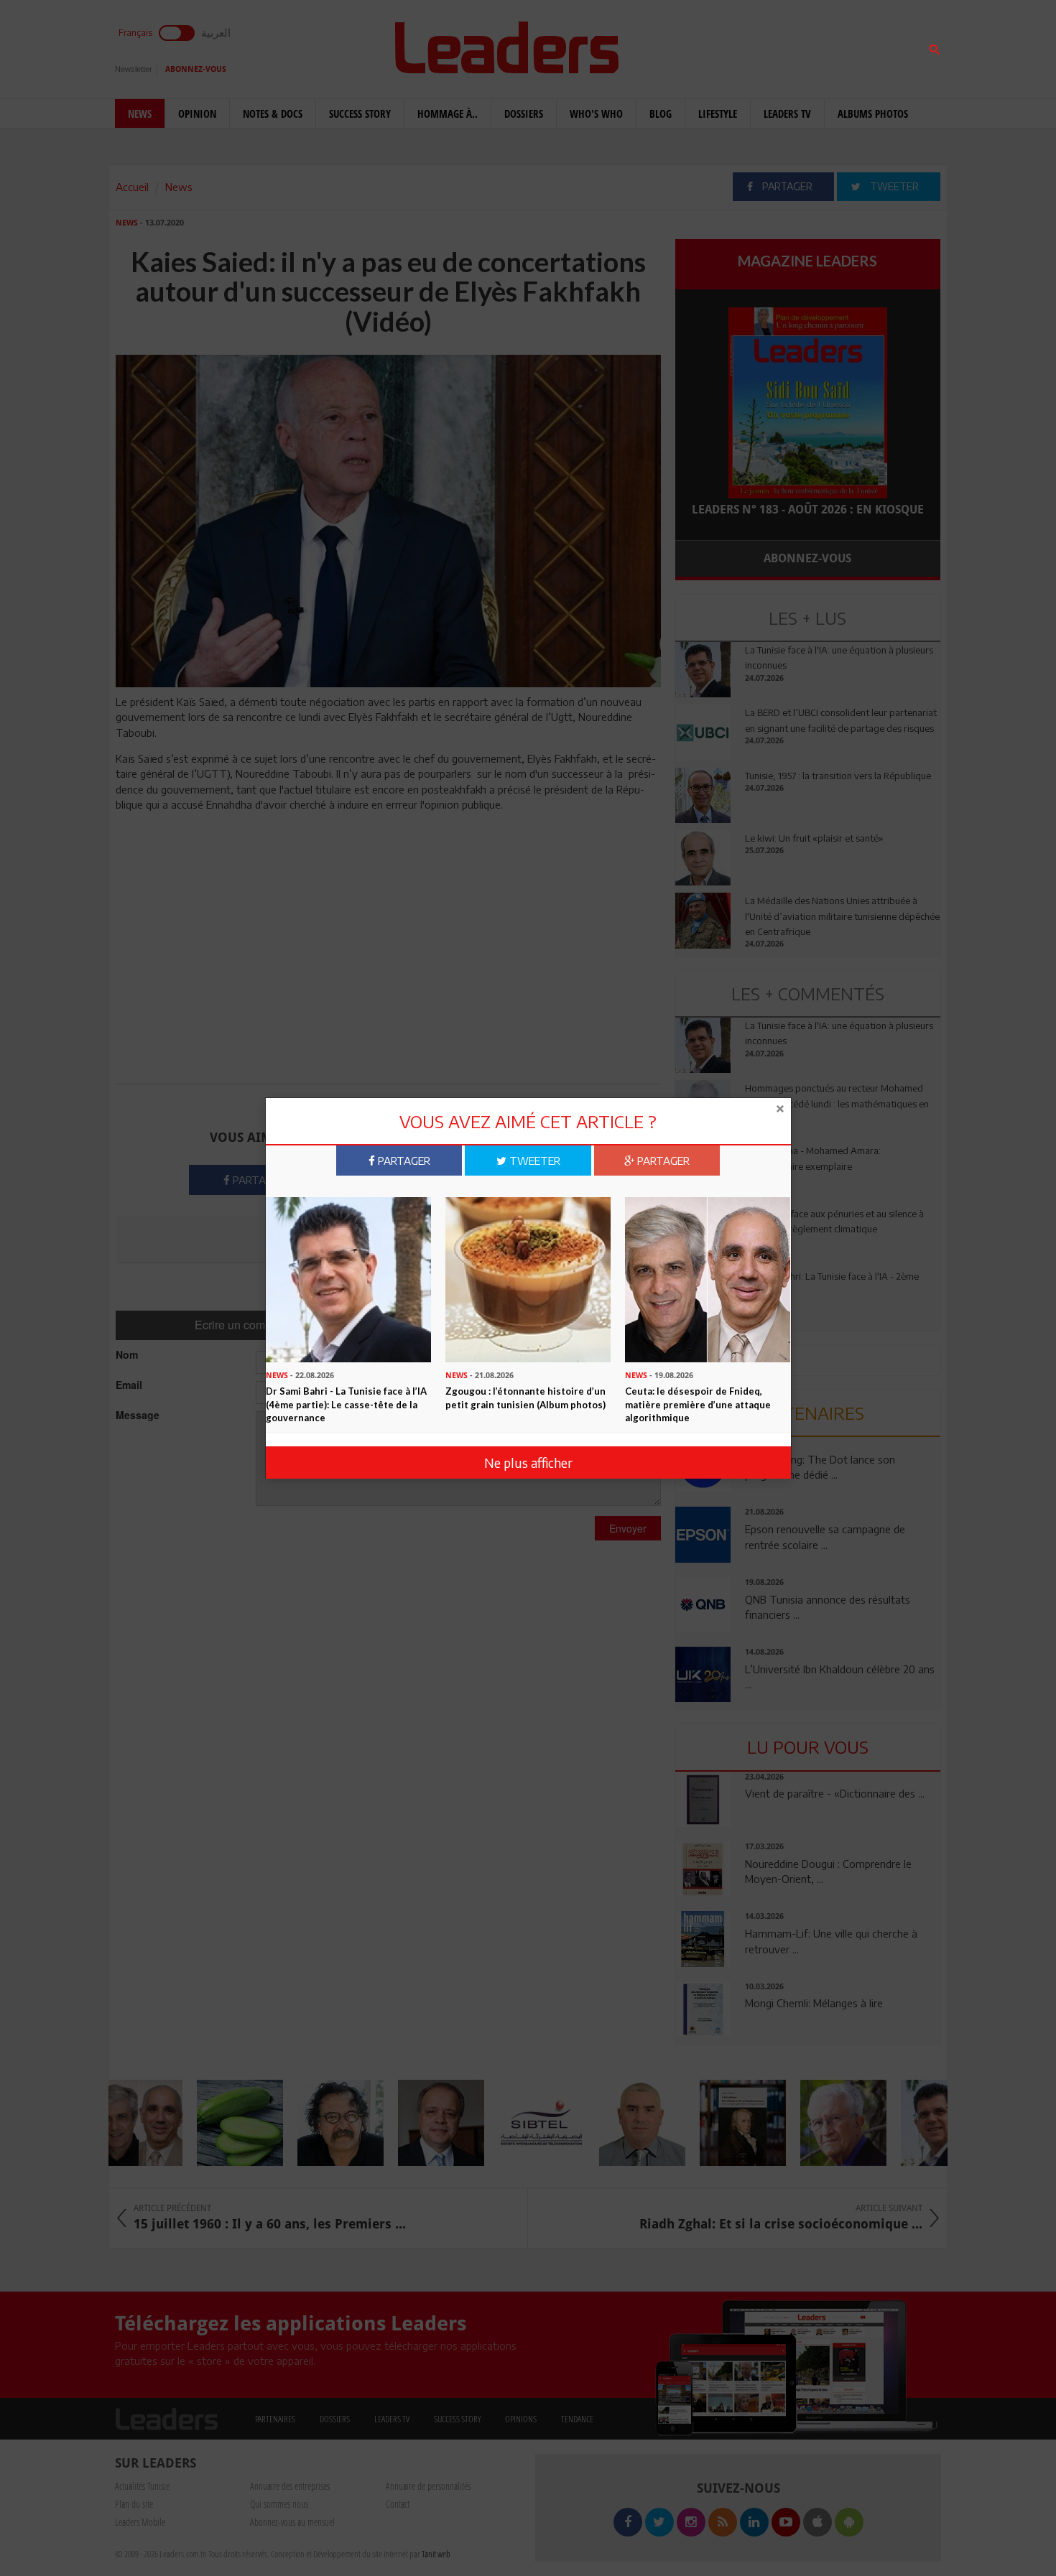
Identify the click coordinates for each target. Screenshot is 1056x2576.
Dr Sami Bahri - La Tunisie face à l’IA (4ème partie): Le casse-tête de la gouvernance (346, 1404)
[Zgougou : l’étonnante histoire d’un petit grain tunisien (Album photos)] (528, 1278)
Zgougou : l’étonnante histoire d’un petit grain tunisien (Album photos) (525, 1398)
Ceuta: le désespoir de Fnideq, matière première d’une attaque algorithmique (698, 1404)
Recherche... (710, 46)
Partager (403, 1161)
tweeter (533, 1161)
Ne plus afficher (528, 1463)
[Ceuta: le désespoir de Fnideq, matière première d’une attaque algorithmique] (708, 1278)
